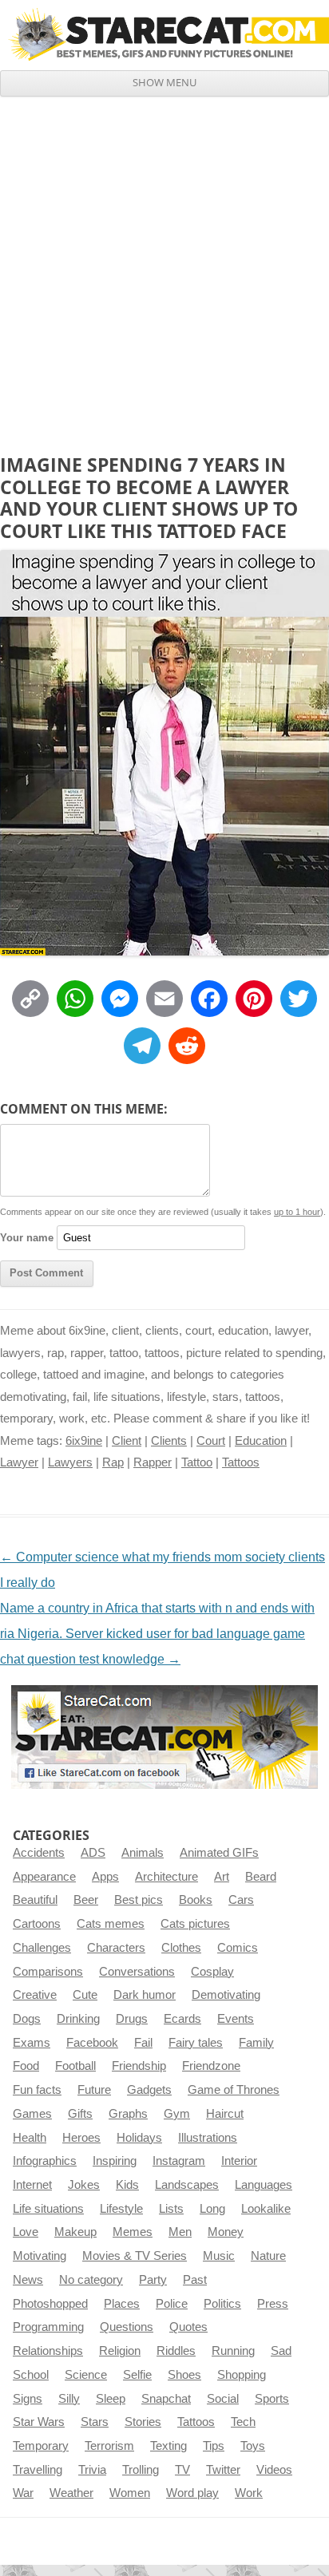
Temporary (41, 2446)
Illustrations (208, 2138)
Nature (268, 2256)
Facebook (92, 2043)
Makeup (75, 2232)
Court (211, 1441)
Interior (239, 2161)
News (28, 2280)
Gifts (80, 2114)
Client (127, 1441)
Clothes (181, 1948)
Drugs (132, 2019)
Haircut (225, 2114)
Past (195, 2280)
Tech (243, 2422)
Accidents (39, 1853)
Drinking (78, 2019)
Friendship (139, 2066)
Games (32, 2114)
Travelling (38, 2470)
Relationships (48, 2351)
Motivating (40, 2256)
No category (91, 2280)
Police (172, 2304)
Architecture (166, 1877)
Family (256, 2043)
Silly (69, 2399)
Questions (127, 2327)
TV (182, 2470)
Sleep (111, 2399)
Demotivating (226, 1995)
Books (196, 1900)
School (31, 2375)
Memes (133, 2232)
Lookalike (266, 2209)
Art (222, 1877)
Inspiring (115, 2161)
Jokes (84, 2185)
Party (153, 2280)
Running (233, 2351)
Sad (281, 2351)
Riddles (176, 2351)
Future (94, 2090)
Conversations (137, 1972)
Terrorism (109, 2446)
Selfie (137, 2375)
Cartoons (37, 1924)
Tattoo (197, 1462)
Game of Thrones (234, 2090)
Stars (95, 2422)
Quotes (188, 2327)
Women (130, 2493)
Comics (238, 1948)
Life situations (48, 2209)
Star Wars (39, 2422)
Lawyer (19, 1462)
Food (26, 2066)
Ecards (182, 2019)
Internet (32, 2185)
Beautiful (35, 1900)
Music (219, 2256)
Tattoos (241, 1462)
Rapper (153, 1462)
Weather (71, 2493)
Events (236, 2019)
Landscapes (187, 2185)
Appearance (44, 1877)
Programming (48, 2327)
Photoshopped (50, 2304)
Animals (143, 1853)
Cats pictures (195, 1924)
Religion (120, 2351)
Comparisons (48, 1972)
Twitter (223, 2470)
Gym (177, 2114)
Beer (86, 1900)
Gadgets (149, 2090)
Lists (171, 2209)
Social (223, 2399)
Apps (105, 1877)
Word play (192, 2493)
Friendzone (211, 2066)
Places (122, 2304)
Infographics (45, 2161)
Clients (169, 1441)
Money (226, 2232)
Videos (274, 2470)
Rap (113, 1462)
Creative (35, 1995)
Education (261, 1441)
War (23, 2493)
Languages (264, 2185)
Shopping (242, 2375)
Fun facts (37, 2090)
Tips (214, 2446)
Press (273, 2304)
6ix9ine (84, 1441)
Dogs (27, 2019)
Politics (222, 2304)
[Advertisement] (164, 269)
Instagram (179, 2161)
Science (86, 2375)
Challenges (42, 1948)
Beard (261, 1877)
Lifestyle (121, 2209)
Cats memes (111, 1924)
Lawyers (70, 1462)
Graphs (128, 2114)
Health (30, 2138)
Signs (28, 2399)
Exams (32, 2043)
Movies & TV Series (135, 2256)
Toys (253, 2446)
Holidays (139, 2138)
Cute (85, 1995)
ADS (93, 1853)
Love (26, 2232)
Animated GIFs (219, 1853)
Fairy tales (196, 2043)
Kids (127, 2185)
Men (180, 2232)
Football (75, 2066)
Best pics (139, 1900)
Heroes (81, 2138)
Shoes (184, 2375)
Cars (241, 1900)
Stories (143, 2422)
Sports (272, 2399)
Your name (27, 1238)
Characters (116, 1948)
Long (212, 2209)
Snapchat (166, 2399)
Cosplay (212, 1972)
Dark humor (145, 1995)
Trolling (141, 2470)
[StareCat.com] (164, 34)
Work (249, 2493)
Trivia (92, 2470)
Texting (168, 2446)
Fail (143, 2043)
